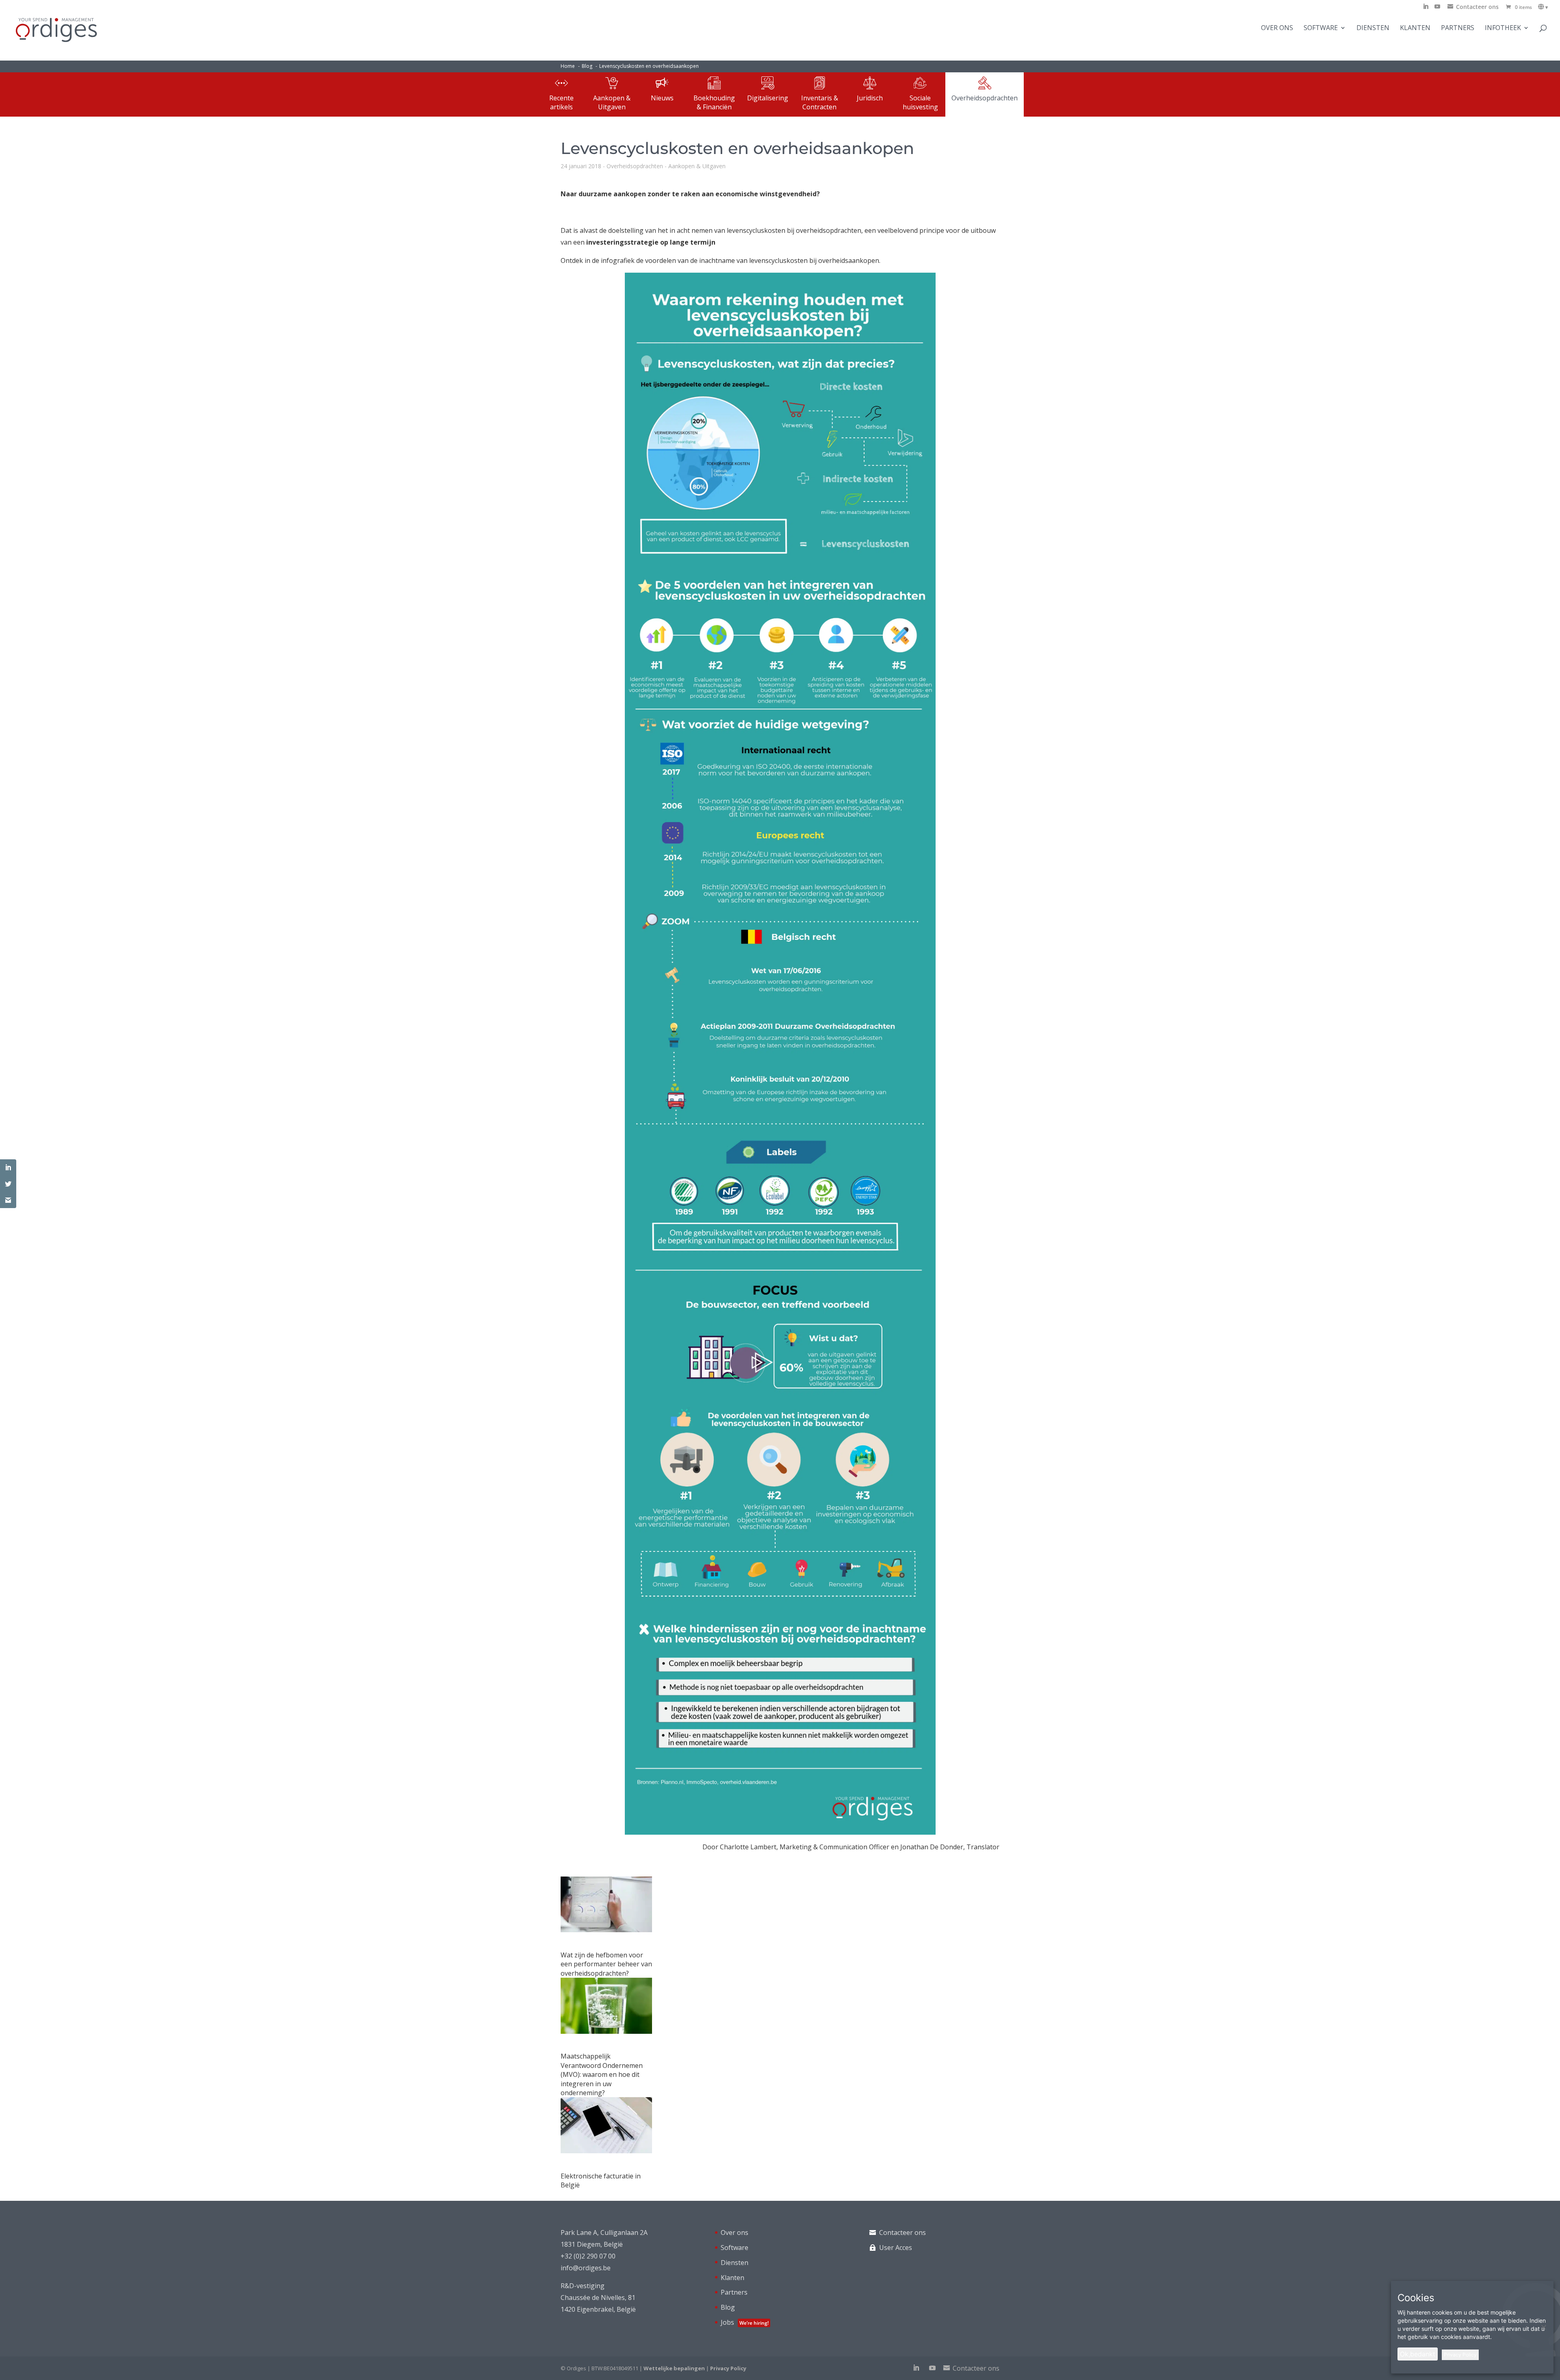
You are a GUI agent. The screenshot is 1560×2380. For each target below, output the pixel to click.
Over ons (1277, 28)
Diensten (1373, 28)
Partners (1458, 28)
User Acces (896, 2248)
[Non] (1543, 2327)
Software (1321, 28)
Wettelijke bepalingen (674, 2368)
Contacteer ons (902, 2232)
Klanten (1415, 28)
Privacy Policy (728, 2368)
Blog (728, 2307)
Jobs (745, 2322)
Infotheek (1503, 28)
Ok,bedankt (1418, 2354)
